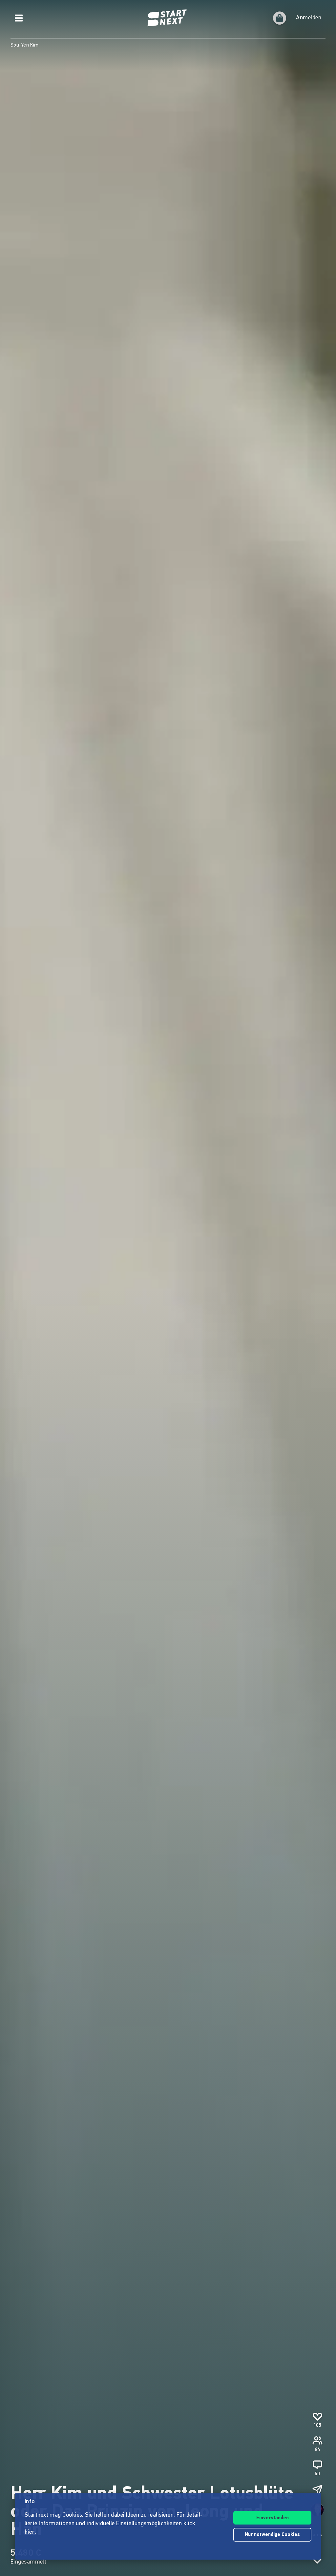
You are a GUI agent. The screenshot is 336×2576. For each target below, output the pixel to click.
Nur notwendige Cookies (272, 2535)
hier (30, 2532)
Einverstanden (273, 2518)
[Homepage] (168, 18)
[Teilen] (317, 2490)
